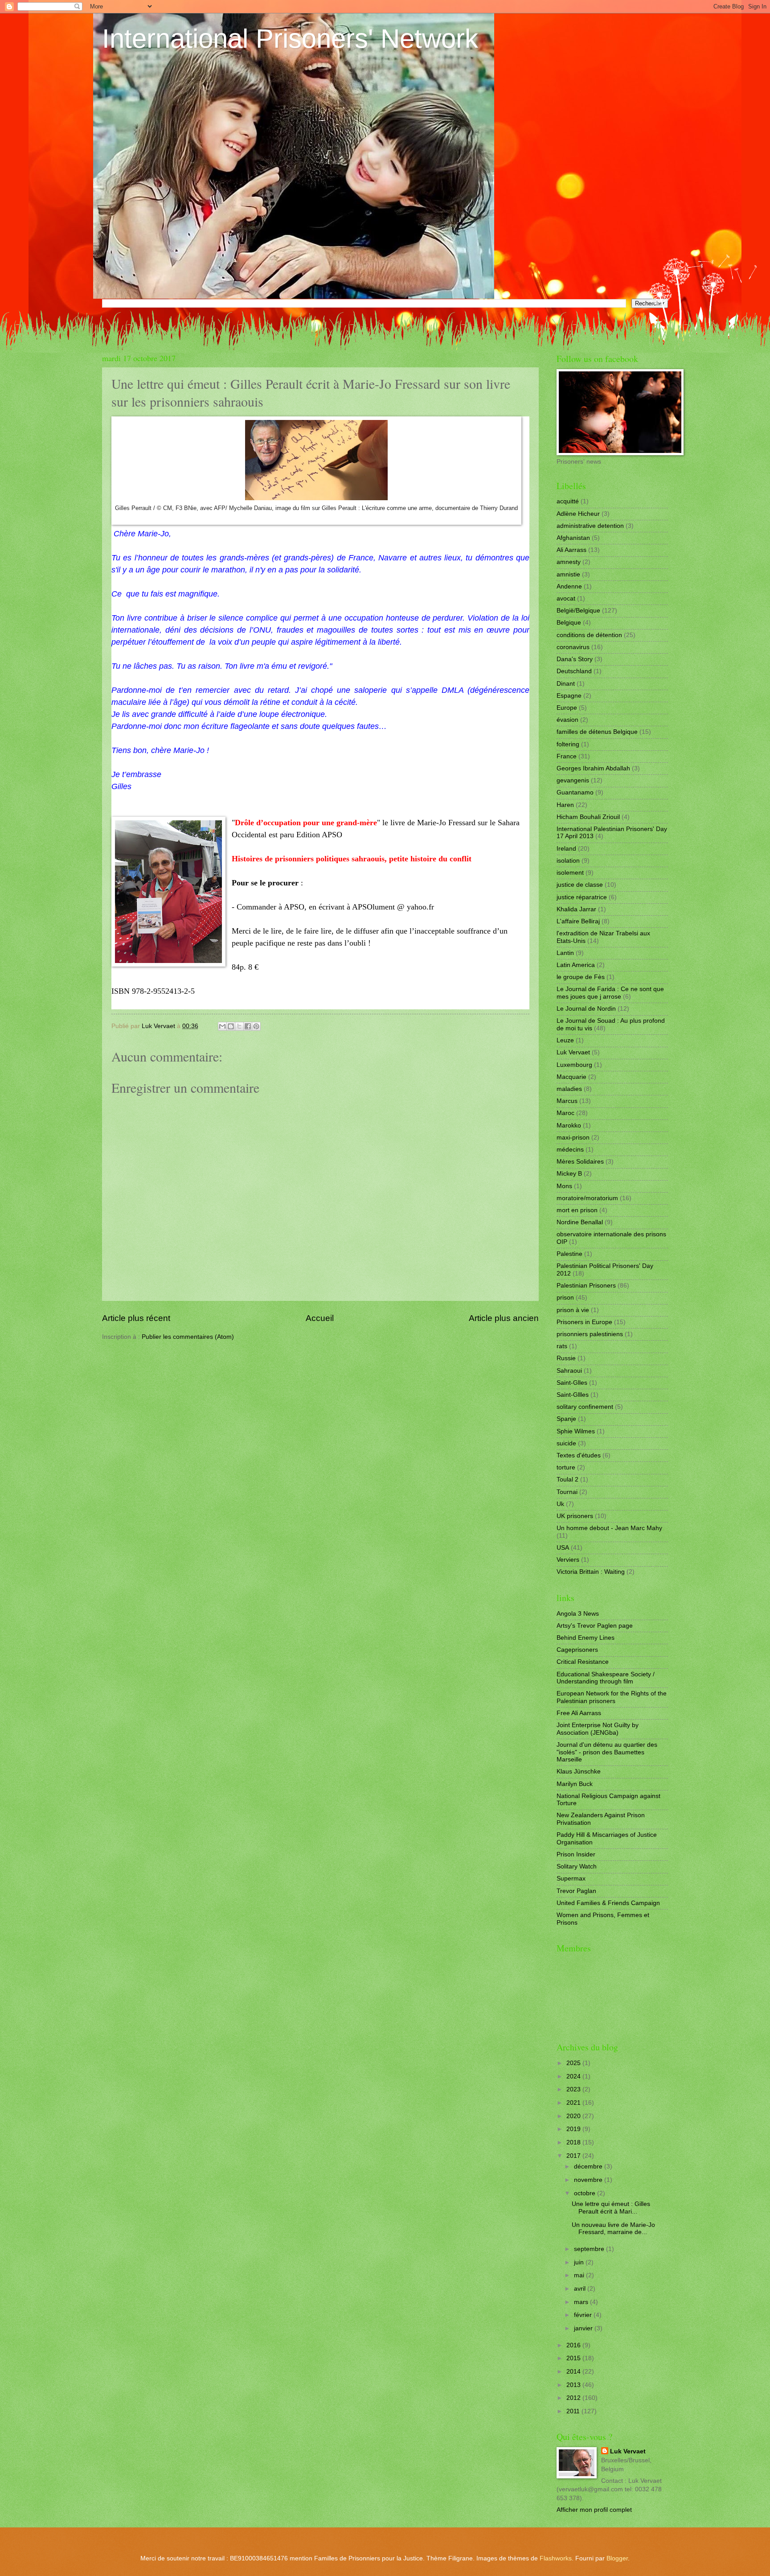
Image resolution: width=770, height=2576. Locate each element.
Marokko (569, 1125)
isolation (568, 861)
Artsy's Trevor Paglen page (595, 1626)
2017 (574, 2156)
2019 (574, 2129)
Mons (564, 1186)
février (584, 2315)
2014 (574, 2372)
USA (563, 1548)
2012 (574, 2398)
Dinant (566, 684)
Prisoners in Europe (584, 1322)
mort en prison (577, 1210)
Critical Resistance (583, 1662)
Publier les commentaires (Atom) (188, 1337)
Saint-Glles (572, 1383)
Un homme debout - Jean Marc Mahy (609, 1528)
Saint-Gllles (573, 1395)
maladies (569, 1089)
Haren (565, 805)
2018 (574, 2142)
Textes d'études (579, 1455)
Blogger (617, 2558)
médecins (570, 1150)
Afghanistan (573, 538)
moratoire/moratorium (587, 1198)
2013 (574, 2385)
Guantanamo (575, 792)
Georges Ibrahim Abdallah (593, 768)
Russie (566, 1358)
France (567, 756)
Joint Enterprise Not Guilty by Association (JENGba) (598, 1729)
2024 (574, 2076)
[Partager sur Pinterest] (256, 1026)
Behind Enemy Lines (586, 1638)
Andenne (569, 586)
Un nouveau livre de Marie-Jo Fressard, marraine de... (613, 2229)
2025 (574, 2063)
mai (580, 2275)
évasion (567, 720)
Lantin (565, 953)
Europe (567, 708)
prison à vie (573, 1310)
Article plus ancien (504, 1318)
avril (581, 2289)
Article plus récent (136, 1318)
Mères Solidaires (580, 1162)
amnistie (568, 574)
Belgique (569, 623)
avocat (566, 599)
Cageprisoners (577, 1650)
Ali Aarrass (571, 550)
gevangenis (573, 780)
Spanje (566, 1419)
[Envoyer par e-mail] (222, 1026)
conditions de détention (589, 635)
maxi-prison (573, 1138)
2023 (574, 2089)
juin (580, 2262)
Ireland (566, 849)
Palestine (569, 1254)
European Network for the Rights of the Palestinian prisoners (612, 1697)
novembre (589, 2180)
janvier (584, 2328)
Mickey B (569, 1174)
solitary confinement (585, 1407)
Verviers (568, 1560)
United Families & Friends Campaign (608, 1903)
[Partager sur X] (239, 1026)
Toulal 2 (567, 1479)
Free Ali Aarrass (579, 1713)
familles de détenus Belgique (597, 732)
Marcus (567, 1101)
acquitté (568, 501)
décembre (589, 2167)
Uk (560, 1504)
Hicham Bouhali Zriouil (588, 817)
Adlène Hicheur (578, 514)
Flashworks (556, 2558)
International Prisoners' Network (290, 39)
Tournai (567, 1492)
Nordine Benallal (580, 1222)
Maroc (565, 1113)
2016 (574, 2345)
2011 (574, 2411)
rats (562, 1346)
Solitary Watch (577, 1866)
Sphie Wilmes (576, 1431)
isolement (570, 873)
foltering (568, 744)
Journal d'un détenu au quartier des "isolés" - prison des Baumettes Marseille (607, 1752)
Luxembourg (574, 1065)
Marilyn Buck (575, 1784)
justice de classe (580, 885)
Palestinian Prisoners (586, 1286)
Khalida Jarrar (576, 909)
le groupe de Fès (581, 977)
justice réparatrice (582, 897)
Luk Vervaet (573, 1052)
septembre (590, 2249)
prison (565, 1298)
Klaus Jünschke (579, 1772)
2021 (574, 2103)
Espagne (569, 696)
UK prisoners (575, 1516)
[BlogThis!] (231, 1026)
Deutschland (574, 671)
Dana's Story (575, 659)
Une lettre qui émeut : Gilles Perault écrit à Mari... (611, 2208)
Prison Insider (576, 1854)
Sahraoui (569, 1371)
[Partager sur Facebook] (248, 1026)
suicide (566, 1443)
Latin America (576, 965)
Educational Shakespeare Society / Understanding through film (606, 1678)
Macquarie (571, 1077)
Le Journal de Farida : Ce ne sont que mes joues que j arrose (610, 993)
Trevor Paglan (576, 1891)
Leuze (565, 1040)
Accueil (320, 1318)
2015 (574, 2358)
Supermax (571, 1879)
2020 (574, 2116)
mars (582, 2302)
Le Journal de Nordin (586, 1009)
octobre (586, 2193)
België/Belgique (578, 611)
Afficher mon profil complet (594, 2510)
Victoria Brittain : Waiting (591, 1572)
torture (566, 1467)
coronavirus (573, 647)
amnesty (569, 562)
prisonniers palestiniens (590, 1334)
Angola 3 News (578, 1614)
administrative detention (590, 526)
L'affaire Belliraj (578, 921)
